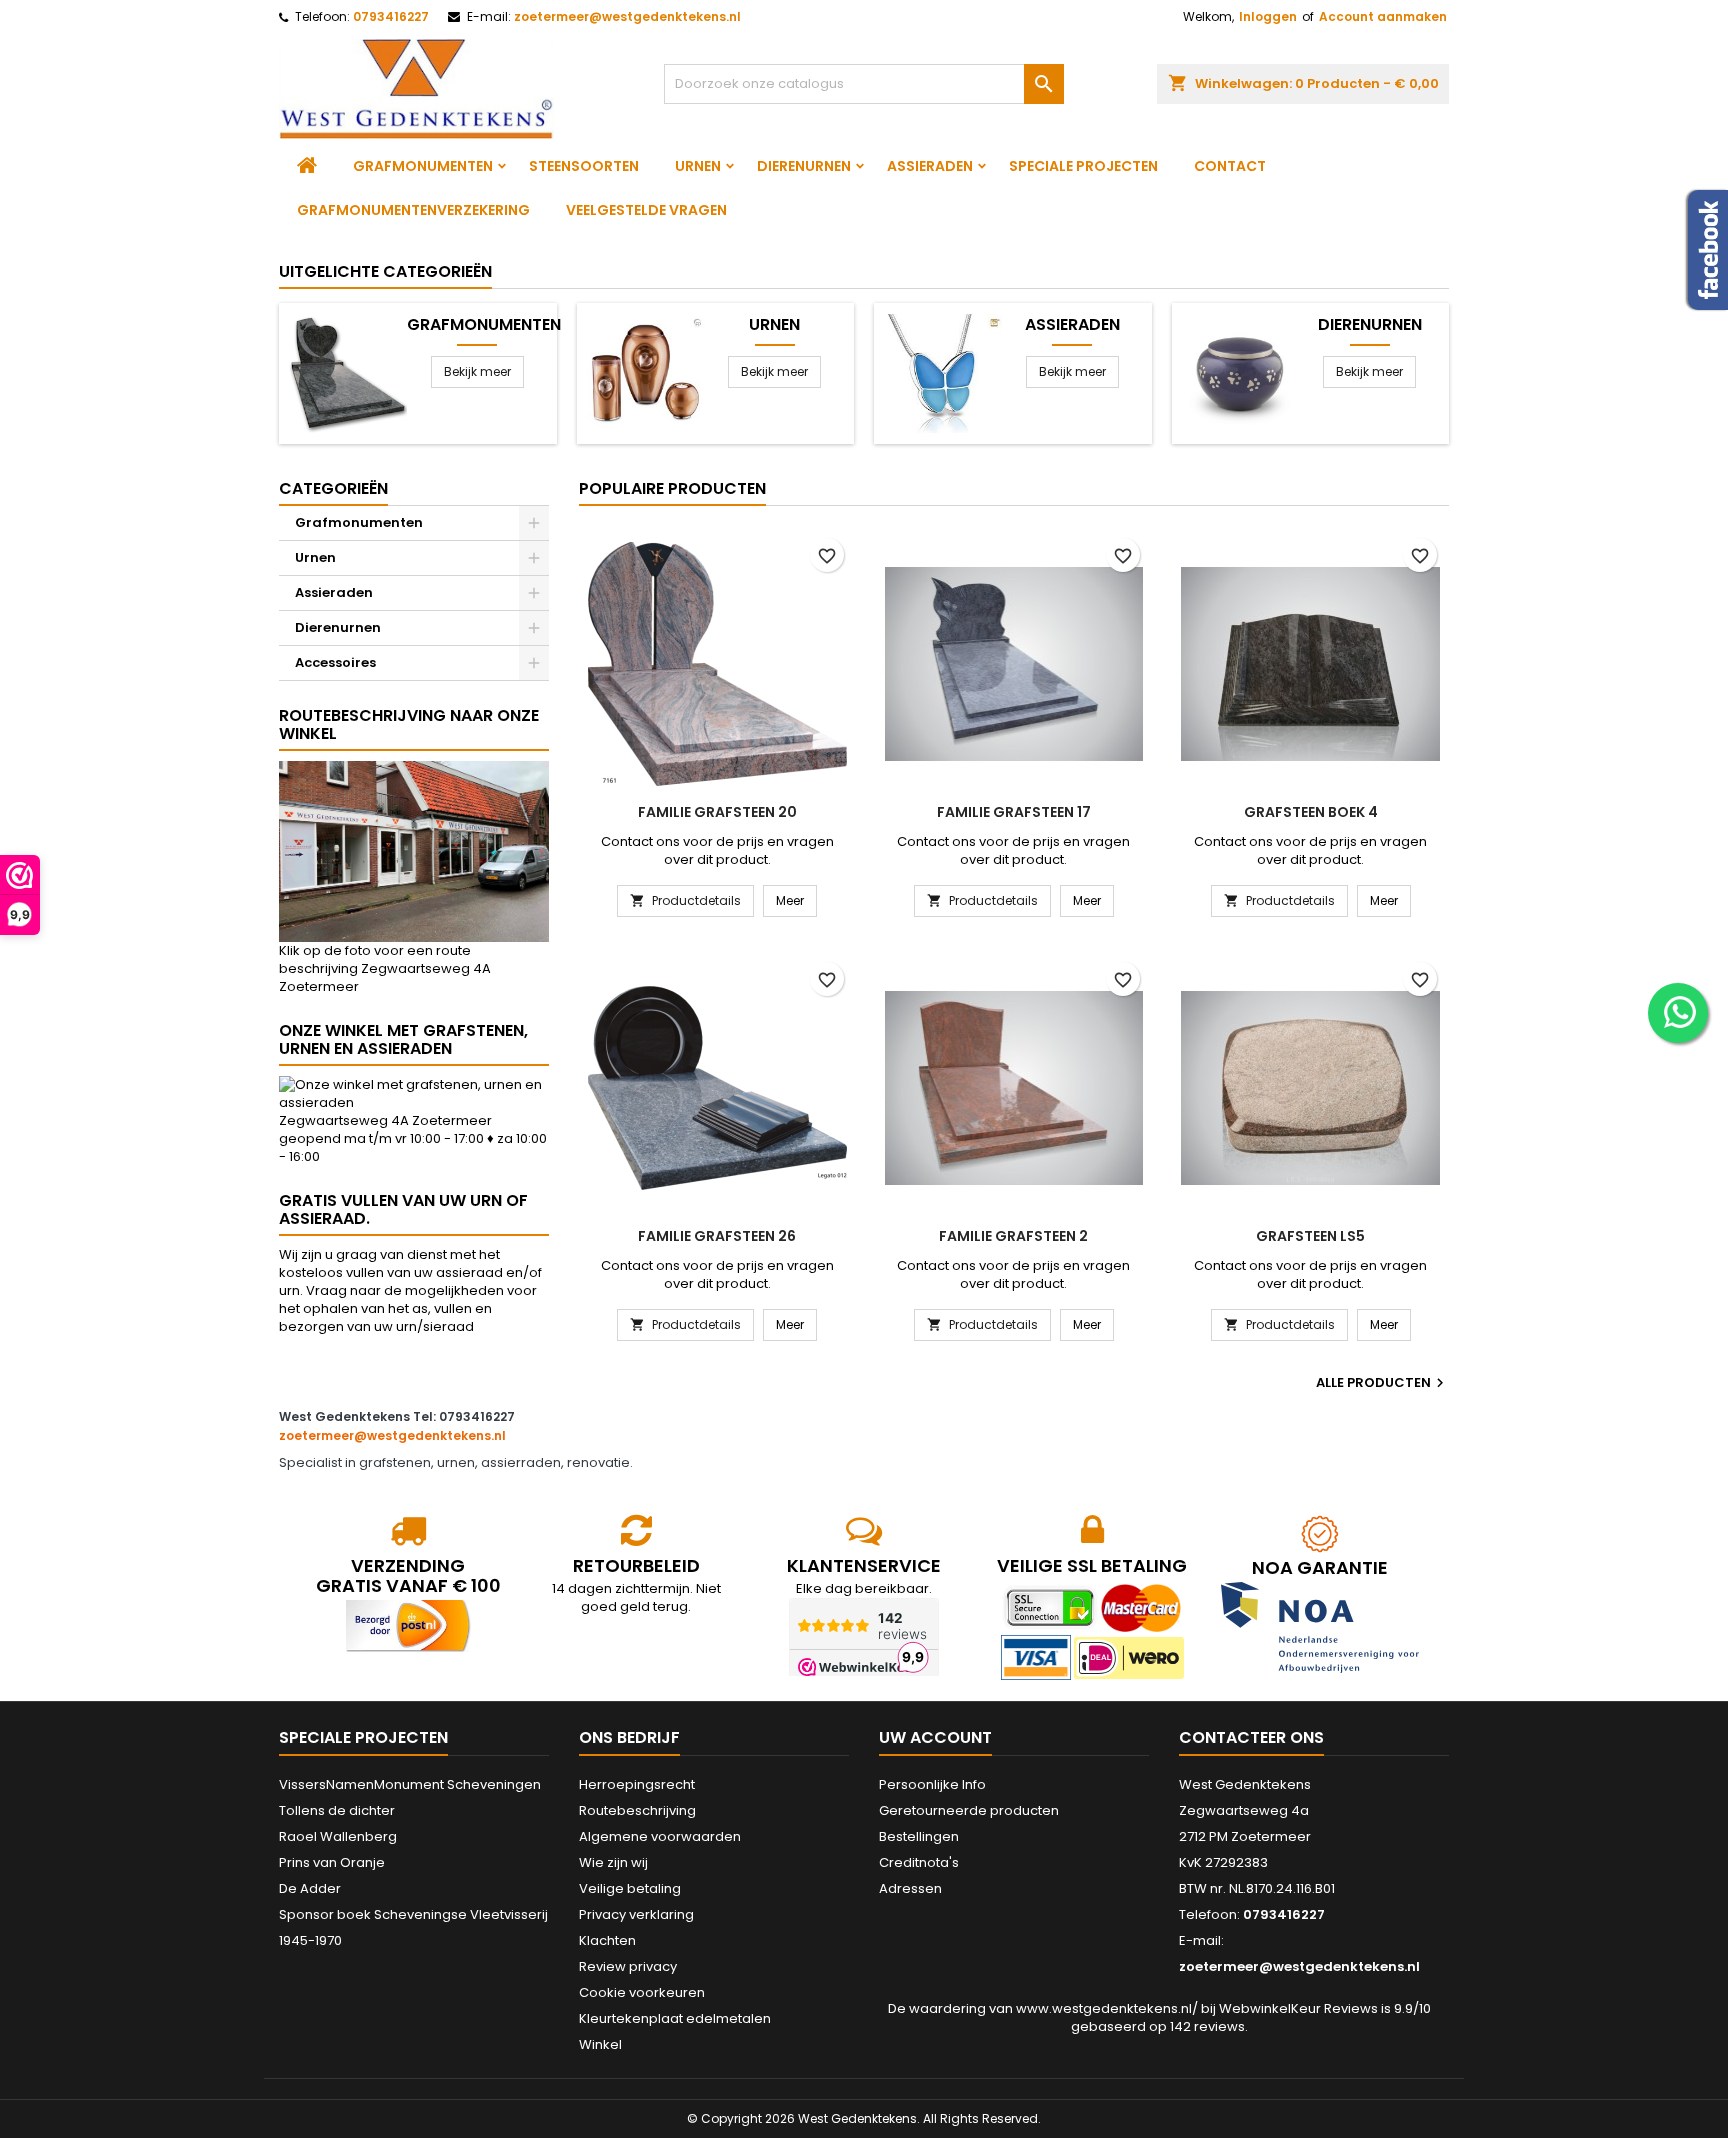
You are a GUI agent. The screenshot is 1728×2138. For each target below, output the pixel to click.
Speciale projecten (1083, 166)
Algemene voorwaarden (660, 1836)
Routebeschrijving (637, 1810)
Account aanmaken (1383, 16)
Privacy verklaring (636, 1914)
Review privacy (628, 1966)
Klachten (607, 1940)
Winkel (600, 2044)
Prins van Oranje (332, 1862)
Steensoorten (584, 166)
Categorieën (333, 488)
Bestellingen (919, 1836)
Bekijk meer (477, 371)
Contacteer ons (1251, 1737)
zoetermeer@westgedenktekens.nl (627, 16)
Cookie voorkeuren (642, 1992)
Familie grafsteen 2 (1013, 1236)
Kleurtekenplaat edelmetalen (675, 2018)
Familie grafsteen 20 (717, 812)
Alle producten (1382, 1383)
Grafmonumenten (423, 166)
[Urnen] (645, 372)
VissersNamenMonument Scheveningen (410, 1784)
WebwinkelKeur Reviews (1298, 2008)
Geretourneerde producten (969, 1810)
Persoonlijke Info (932, 1784)
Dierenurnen (804, 166)
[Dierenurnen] (1240, 372)
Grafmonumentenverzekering (413, 210)
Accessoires (335, 662)
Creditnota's (919, 1862)
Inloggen (1268, 16)
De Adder (310, 1888)
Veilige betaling (630, 1888)
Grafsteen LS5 (1310, 1236)
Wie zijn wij (613, 1862)
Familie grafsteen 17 (1014, 812)
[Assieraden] (942, 372)
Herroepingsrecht (637, 1784)
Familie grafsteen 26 (717, 1236)
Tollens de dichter (337, 1810)
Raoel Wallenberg (338, 1836)
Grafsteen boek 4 (1311, 812)
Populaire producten (672, 488)
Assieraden (930, 166)
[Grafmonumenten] (347, 372)
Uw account (935, 1737)
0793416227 (391, 16)
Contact (1230, 166)
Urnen (698, 166)
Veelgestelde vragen (646, 210)
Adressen (910, 1888)
